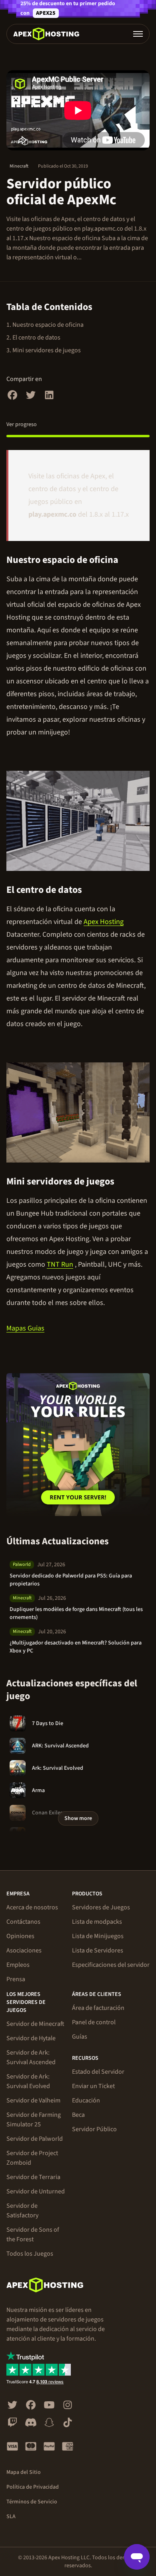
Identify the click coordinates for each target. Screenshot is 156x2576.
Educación (86, 2100)
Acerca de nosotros (32, 1907)
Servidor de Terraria (33, 2177)
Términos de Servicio (32, 2502)
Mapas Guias (25, 1328)
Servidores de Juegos (101, 1907)
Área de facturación (98, 2008)
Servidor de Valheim (33, 2100)
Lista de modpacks (97, 1922)
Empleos (18, 1965)
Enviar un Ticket (93, 2086)
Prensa (16, 1979)
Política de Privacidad (33, 2487)
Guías (80, 2037)
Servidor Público (94, 2129)
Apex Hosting (104, 922)
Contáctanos (23, 1922)
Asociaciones (24, 1950)
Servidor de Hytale (31, 2038)
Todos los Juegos (30, 2254)
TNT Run (60, 1264)
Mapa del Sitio (24, 2472)
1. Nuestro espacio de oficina (45, 325)
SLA (11, 2517)
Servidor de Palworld (35, 2139)
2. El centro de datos (33, 338)
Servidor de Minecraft (35, 2024)
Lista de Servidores (98, 1950)
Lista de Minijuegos (98, 1936)
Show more (78, 1818)
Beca (78, 2115)
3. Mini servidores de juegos (44, 350)
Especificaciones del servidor (111, 1965)
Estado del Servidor (98, 2072)
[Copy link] (128, 560)
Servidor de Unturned (36, 2191)
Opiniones (20, 1936)
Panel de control (94, 2022)
